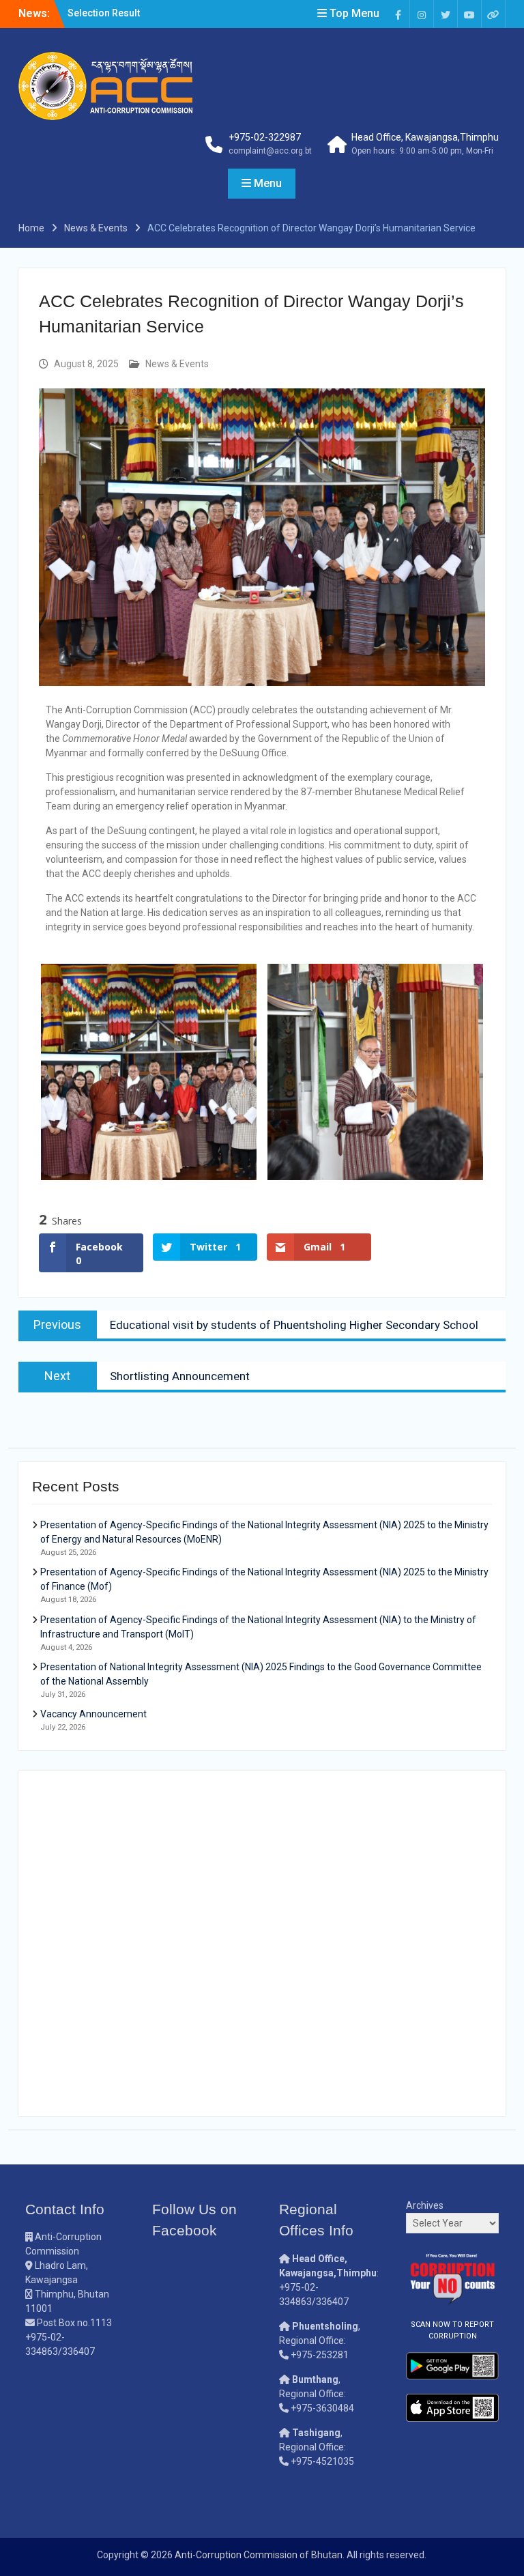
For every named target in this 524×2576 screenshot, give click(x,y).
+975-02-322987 (265, 137)
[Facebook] (398, 14)
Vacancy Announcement (93, 1714)
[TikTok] (493, 14)
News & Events (177, 364)
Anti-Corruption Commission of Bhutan (259, 2555)
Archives (425, 2205)
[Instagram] (422, 14)
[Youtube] (469, 14)
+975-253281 (320, 2355)
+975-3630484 (322, 2408)
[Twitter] (446, 14)
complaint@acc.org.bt (270, 151)
